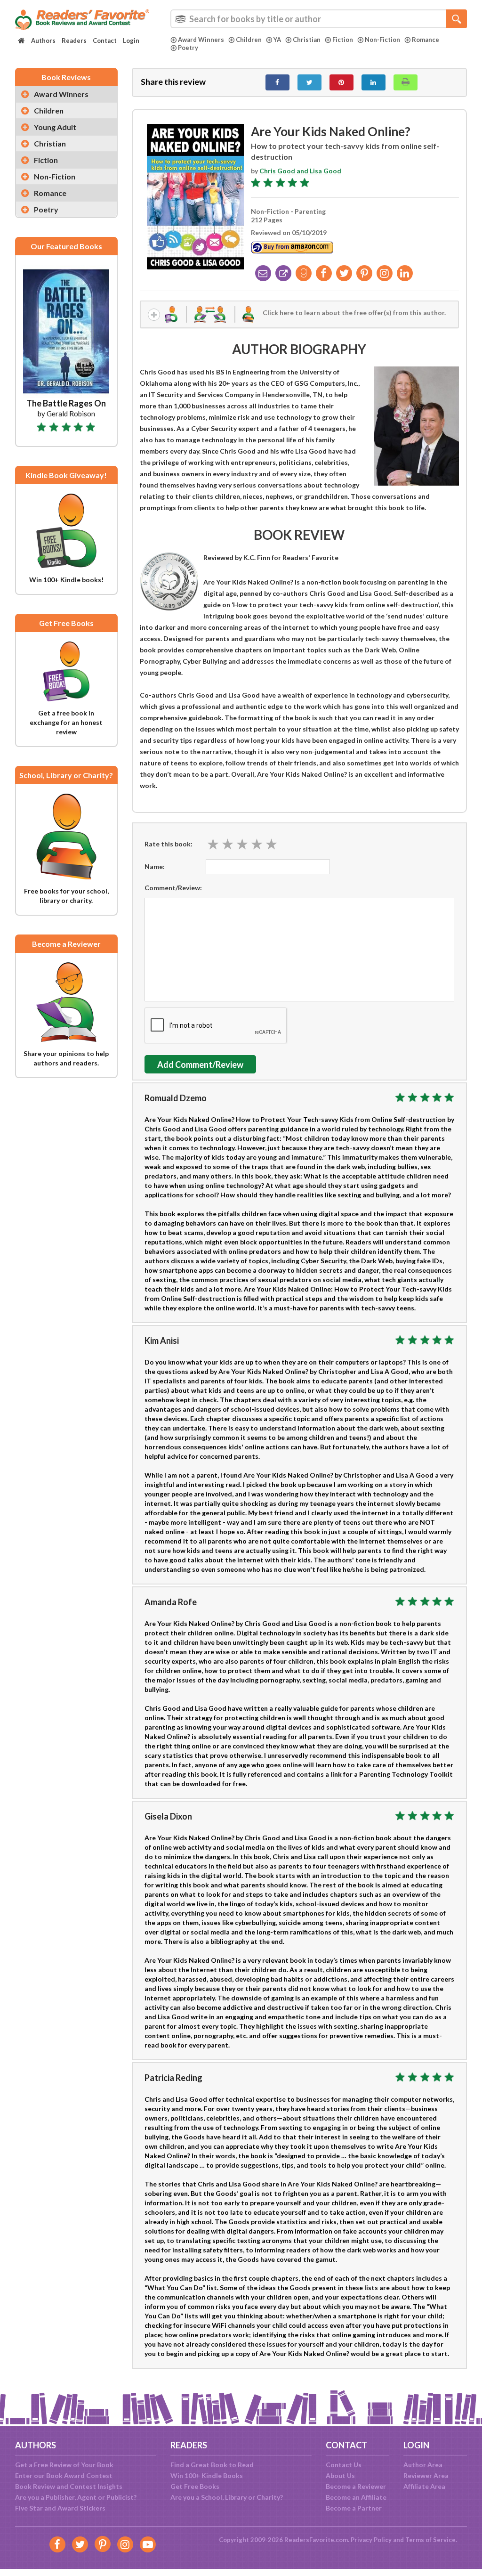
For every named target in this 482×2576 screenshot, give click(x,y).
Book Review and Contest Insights (69, 2486)
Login (131, 41)
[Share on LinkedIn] (374, 82)
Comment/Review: (173, 888)
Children (249, 40)
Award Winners (201, 40)
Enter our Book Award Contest (64, 2475)
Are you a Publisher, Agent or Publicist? (76, 2497)
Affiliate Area (424, 2486)
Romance (426, 40)
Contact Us (344, 2465)
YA (277, 40)
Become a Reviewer (356, 2486)
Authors (43, 41)
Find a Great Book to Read (212, 2465)
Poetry (188, 48)
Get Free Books (195, 2486)
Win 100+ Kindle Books (207, 2475)
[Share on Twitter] (309, 82)
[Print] (406, 82)
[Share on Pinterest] (341, 82)
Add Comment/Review (200, 1065)
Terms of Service (430, 2540)
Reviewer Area (426, 2475)
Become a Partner (354, 2508)
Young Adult (55, 127)
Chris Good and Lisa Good (300, 171)
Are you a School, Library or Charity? (227, 2497)
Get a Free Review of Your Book (64, 2465)
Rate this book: (169, 844)
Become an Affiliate (356, 2497)
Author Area (423, 2465)
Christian (307, 40)
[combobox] (319, 19)
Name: (155, 866)
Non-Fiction (382, 40)
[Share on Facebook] (277, 82)
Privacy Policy (371, 2540)
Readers (74, 41)
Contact (105, 41)
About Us (340, 2475)
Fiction (343, 40)
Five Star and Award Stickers (60, 2508)
